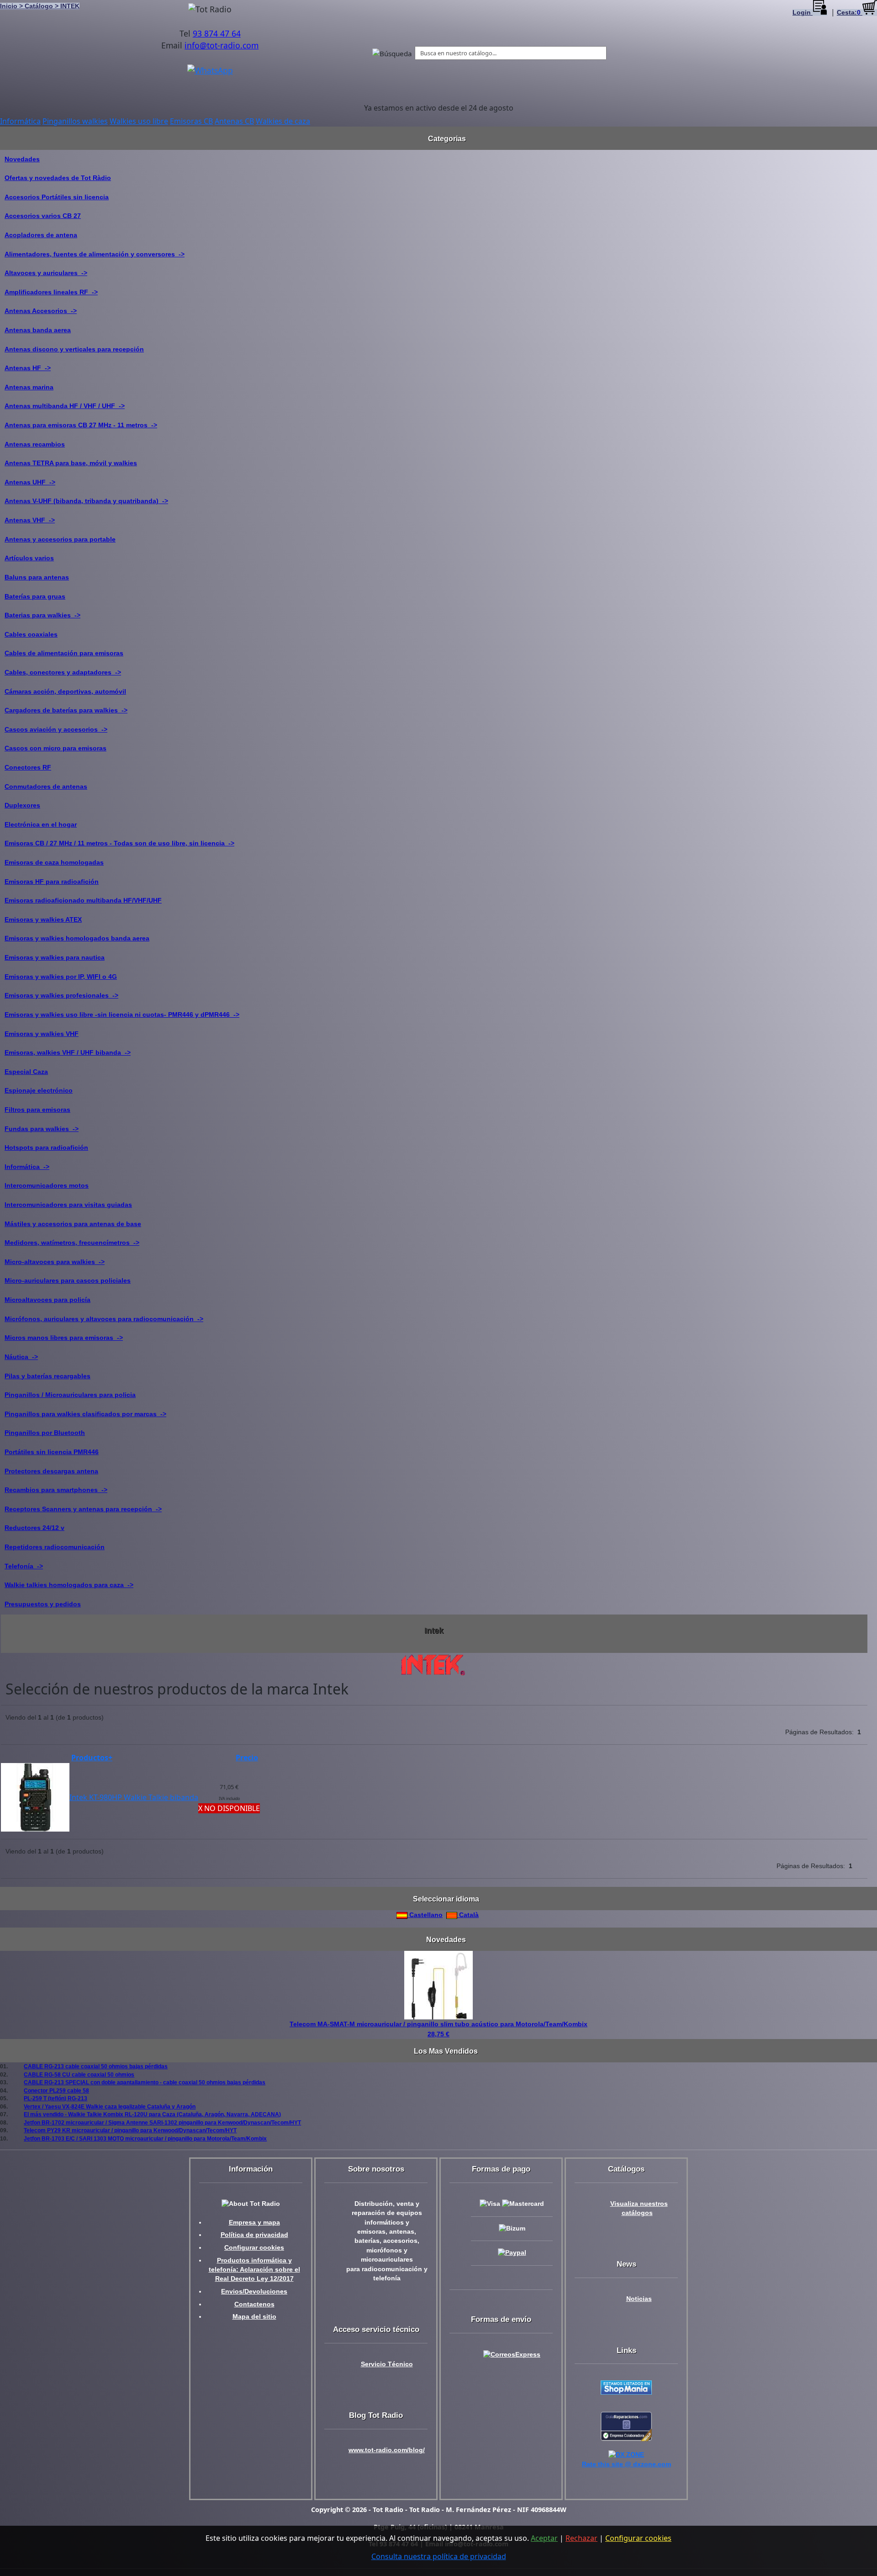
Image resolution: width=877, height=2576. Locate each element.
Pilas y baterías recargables (48, 1376)
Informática (20, 121)
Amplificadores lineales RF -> (51, 292)
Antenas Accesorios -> (41, 311)
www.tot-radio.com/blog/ (387, 2450)
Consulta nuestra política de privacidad (439, 2556)
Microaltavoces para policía (48, 1300)
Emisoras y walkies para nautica (55, 957)
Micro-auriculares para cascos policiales (68, 1280)
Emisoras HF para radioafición (52, 882)
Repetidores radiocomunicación (55, 1547)
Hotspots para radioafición (46, 1147)
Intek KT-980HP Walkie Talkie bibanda (134, 1797)
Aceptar (544, 2538)
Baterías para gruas (35, 596)
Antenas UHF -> (30, 482)
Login (803, 13)
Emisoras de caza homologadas (54, 862)
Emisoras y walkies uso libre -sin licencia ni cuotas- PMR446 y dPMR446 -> (122, 1014)
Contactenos (254, 2304)
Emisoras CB (191, 121)
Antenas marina (29, 387)
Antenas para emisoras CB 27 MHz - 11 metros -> (81, 425)
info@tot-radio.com (222, 45)
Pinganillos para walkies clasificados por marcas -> (85, 1414)
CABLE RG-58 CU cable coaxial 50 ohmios (79, 2074)
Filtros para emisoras (37, 1110)
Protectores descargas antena (51, 1471)
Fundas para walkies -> (42, 1129)
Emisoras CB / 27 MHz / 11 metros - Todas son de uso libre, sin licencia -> (119, 843)
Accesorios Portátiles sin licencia (57, 197)
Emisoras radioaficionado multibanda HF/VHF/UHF (83, 900)
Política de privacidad (254, 2235)
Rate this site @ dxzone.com (626, 2464)
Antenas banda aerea (38, 330)
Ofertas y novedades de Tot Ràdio (58, 178)
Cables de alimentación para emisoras (64, 653)
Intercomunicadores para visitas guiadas (68, 1205)
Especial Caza (26, 1072)
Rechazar (581, 2538)
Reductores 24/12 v (34, 1528)
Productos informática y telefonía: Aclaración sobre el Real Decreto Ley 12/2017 (254, 2270)
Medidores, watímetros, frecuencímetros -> (72, 1243)
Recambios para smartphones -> (56, 1490)
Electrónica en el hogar (41, 824)
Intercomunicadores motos (47, 1185)
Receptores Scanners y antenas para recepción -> (83, 1509)
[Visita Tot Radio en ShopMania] (626, 2387)
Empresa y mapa (254, 2223)
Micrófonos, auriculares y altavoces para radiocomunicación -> (104, 1319)
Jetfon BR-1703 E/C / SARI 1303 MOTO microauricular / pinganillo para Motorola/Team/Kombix (145, 2138)
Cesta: (849, 13)
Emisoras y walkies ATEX (43, 919)
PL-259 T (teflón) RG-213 (55, 2098)
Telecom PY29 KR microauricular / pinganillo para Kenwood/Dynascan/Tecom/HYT (130, 2130)
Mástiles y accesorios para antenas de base (73, 1224)
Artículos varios (29, 558)
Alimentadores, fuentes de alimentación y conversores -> (95, 254)
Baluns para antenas (37, 577)
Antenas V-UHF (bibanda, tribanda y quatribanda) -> (86, 501)
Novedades (22, 159)
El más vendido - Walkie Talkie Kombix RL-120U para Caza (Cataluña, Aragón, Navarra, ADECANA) (152, 2114)
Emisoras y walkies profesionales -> (61, 995)
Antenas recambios (35, 444)
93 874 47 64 (217, 33)
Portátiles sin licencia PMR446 (52, 1452)
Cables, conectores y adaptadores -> (63, 672)
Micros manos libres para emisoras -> (64, 1338)
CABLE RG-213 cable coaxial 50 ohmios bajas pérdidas (96, 2066)
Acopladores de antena (41, 235)
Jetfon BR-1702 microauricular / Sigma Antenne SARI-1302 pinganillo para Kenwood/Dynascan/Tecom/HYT (162, 2122)
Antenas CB (234, 121)
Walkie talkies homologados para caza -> (69, 1585)
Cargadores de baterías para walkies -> (66, 710)
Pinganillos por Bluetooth (45, 1433)
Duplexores (22, 805)
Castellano (425, 1915)
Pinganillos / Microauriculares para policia (70, 1395)
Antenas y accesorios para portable (60, 539)
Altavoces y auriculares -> (46, 273)
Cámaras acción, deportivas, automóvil (65, 691)
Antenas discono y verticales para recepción (74, 349)
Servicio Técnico (387, 2364)
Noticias (639, 2299)
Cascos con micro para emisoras (55, 748)
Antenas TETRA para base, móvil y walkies (71, 463)
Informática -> (27, 1167)
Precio (247, 1758)
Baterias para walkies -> (42, 615)
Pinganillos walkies (75, 121)
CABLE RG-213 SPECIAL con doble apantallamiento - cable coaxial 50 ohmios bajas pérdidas (145, 2082)
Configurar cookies (254, 2248)
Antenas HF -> (28, 368)
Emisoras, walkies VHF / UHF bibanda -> (68, 1052)
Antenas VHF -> (30, 520)
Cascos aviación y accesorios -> (56, 729)
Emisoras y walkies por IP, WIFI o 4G (61, 977)
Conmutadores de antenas (46, 786)
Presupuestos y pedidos (43, 1604)
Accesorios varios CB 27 (43, 216)
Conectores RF (28, 767)
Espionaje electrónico (39, 1090)
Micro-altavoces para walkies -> (55, 1262)
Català (468, 1915)
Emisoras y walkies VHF (42, 1034)
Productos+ (92, 1758)
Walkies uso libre (139, 121)
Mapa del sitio (254, 2317)
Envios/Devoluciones (254, 2292)
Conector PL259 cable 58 (56, 2090)
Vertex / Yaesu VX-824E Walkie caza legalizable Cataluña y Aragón (110, 2106)
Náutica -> (21, 1357)
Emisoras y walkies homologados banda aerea (77, 938)
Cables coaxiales (31, 634)
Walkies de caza (283, 121)
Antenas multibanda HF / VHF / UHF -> (65, 406)
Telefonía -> (24, 1566)
